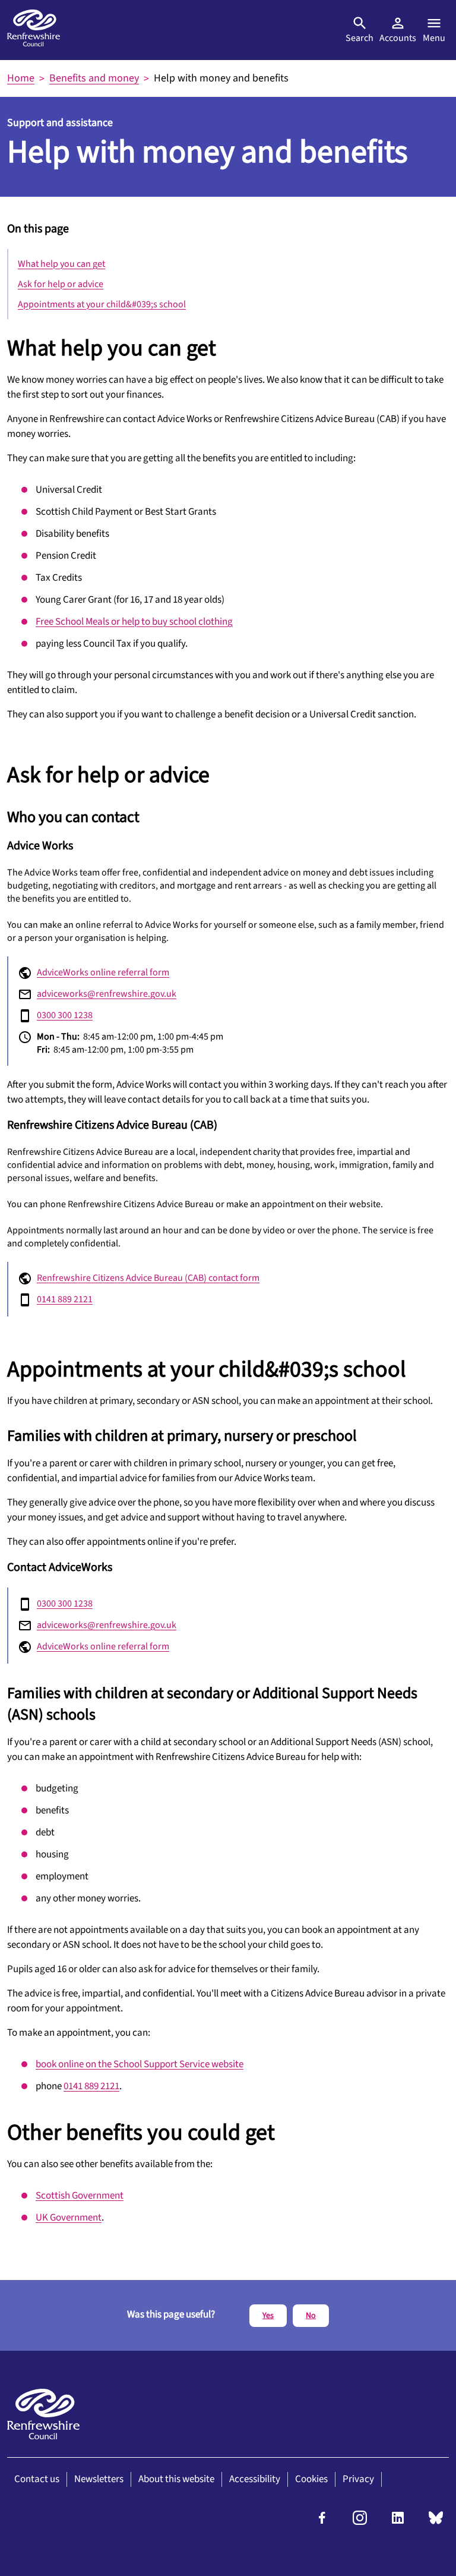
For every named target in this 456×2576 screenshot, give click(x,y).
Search (360, 38)
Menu (434, 38)
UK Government (69, 2218)
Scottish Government (80, 2196)
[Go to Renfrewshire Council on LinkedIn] (398, 2522)
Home (21, 78)
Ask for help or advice (61, 284)
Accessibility (255, 2479)
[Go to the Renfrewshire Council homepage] (34, 30)
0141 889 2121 (65, 1299)
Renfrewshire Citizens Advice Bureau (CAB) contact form (148, 1278)
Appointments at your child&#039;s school (102, 304)
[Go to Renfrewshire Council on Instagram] (360, 2522)
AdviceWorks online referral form (103, 972)
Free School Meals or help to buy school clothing (134, 622)
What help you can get (61, 264)
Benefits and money (94, 78)
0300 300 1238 (65, 1015)
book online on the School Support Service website (140, 2064)
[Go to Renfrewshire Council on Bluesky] (436, 2522)
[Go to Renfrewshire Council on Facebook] (322, 2522)
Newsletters (99, 2479)
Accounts (398, 38)
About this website (176, 2479)
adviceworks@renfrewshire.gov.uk (107, 994)
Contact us (37, 2479)
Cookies (311, 2479)
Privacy (358, 2479)
